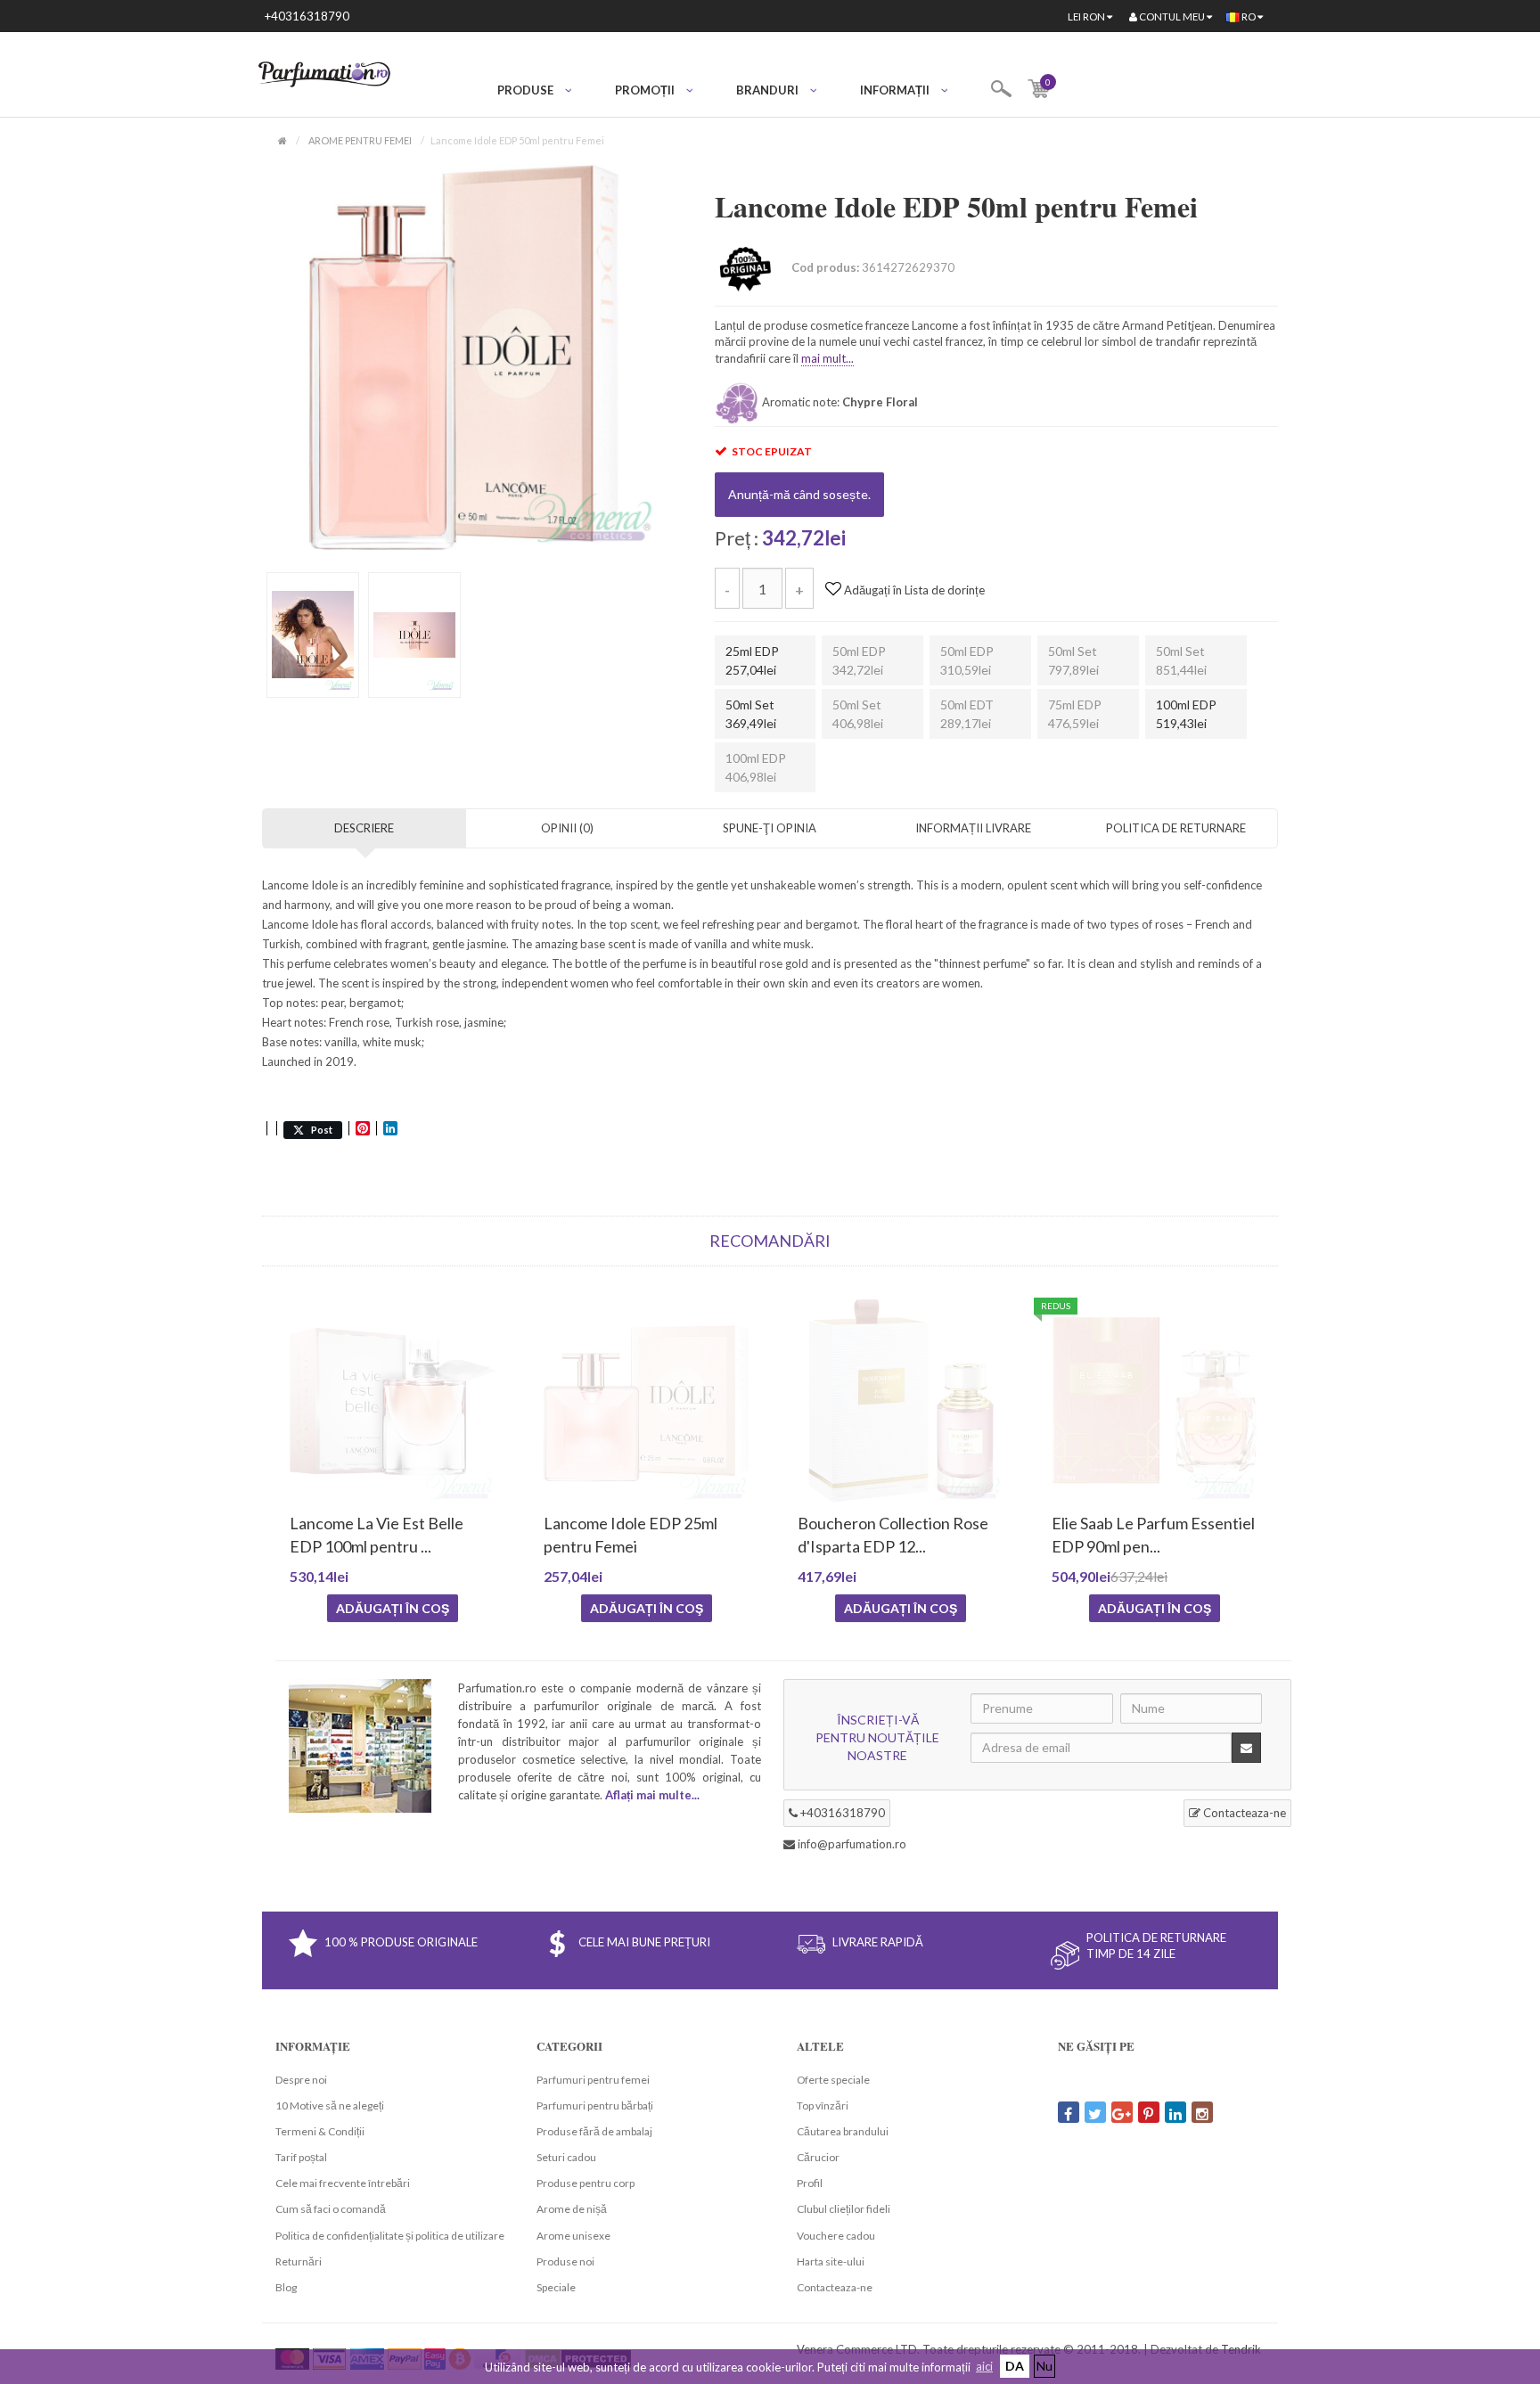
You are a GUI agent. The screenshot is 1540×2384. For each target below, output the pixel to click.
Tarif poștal (301, 2157)
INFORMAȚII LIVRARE (973, 828)
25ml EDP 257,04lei (752, 660)
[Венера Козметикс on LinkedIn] (1175, 2112)
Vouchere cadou (836, 2236)
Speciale (556, 2287)
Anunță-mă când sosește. (799, 494)
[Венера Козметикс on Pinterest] (1149, 2112)
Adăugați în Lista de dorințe (913, 590)
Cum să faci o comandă (331, 2209)
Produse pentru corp (586, 2183)
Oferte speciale (833, 2080)
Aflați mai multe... (652, 1795)
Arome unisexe (573, 2236)
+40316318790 (307, 16)
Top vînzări (823, 2105)
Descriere (364, 828)
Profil (810, 2183)
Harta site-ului (831, 2261)
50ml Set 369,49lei (751, 714)
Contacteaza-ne (1243, 1813)
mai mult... (827, 358)
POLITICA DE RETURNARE (1176, 828)
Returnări (299, 2261)
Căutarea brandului (843, 2131)
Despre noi (301, 2080)
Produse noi (565, 2261)
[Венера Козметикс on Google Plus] (1122, 2112)
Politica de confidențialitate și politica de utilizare (390, 2236)
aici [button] (984, 2366)
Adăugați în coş (393, 1608)
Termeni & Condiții (320, 2131)
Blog (286, 2287)
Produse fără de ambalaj (594, 2131)
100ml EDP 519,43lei (1186, 714)
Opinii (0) (567, 828)
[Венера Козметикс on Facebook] (1069, 2112)
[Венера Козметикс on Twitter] (1095, 2112)
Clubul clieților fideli (844, 2209)
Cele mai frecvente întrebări (343, 2183)
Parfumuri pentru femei (593, 2080)
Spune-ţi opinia (770, 828)
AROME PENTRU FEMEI (360, 140)
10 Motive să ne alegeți (330, 2105)
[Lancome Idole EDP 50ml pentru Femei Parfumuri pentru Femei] (466, 356)
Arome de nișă (572, 2209)
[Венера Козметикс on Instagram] (1202, 2112)
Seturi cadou (566, 2157)
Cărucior (818, 2157)
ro (1249, 16)
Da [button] (1015, 2366)
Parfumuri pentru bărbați (595, 2105)
